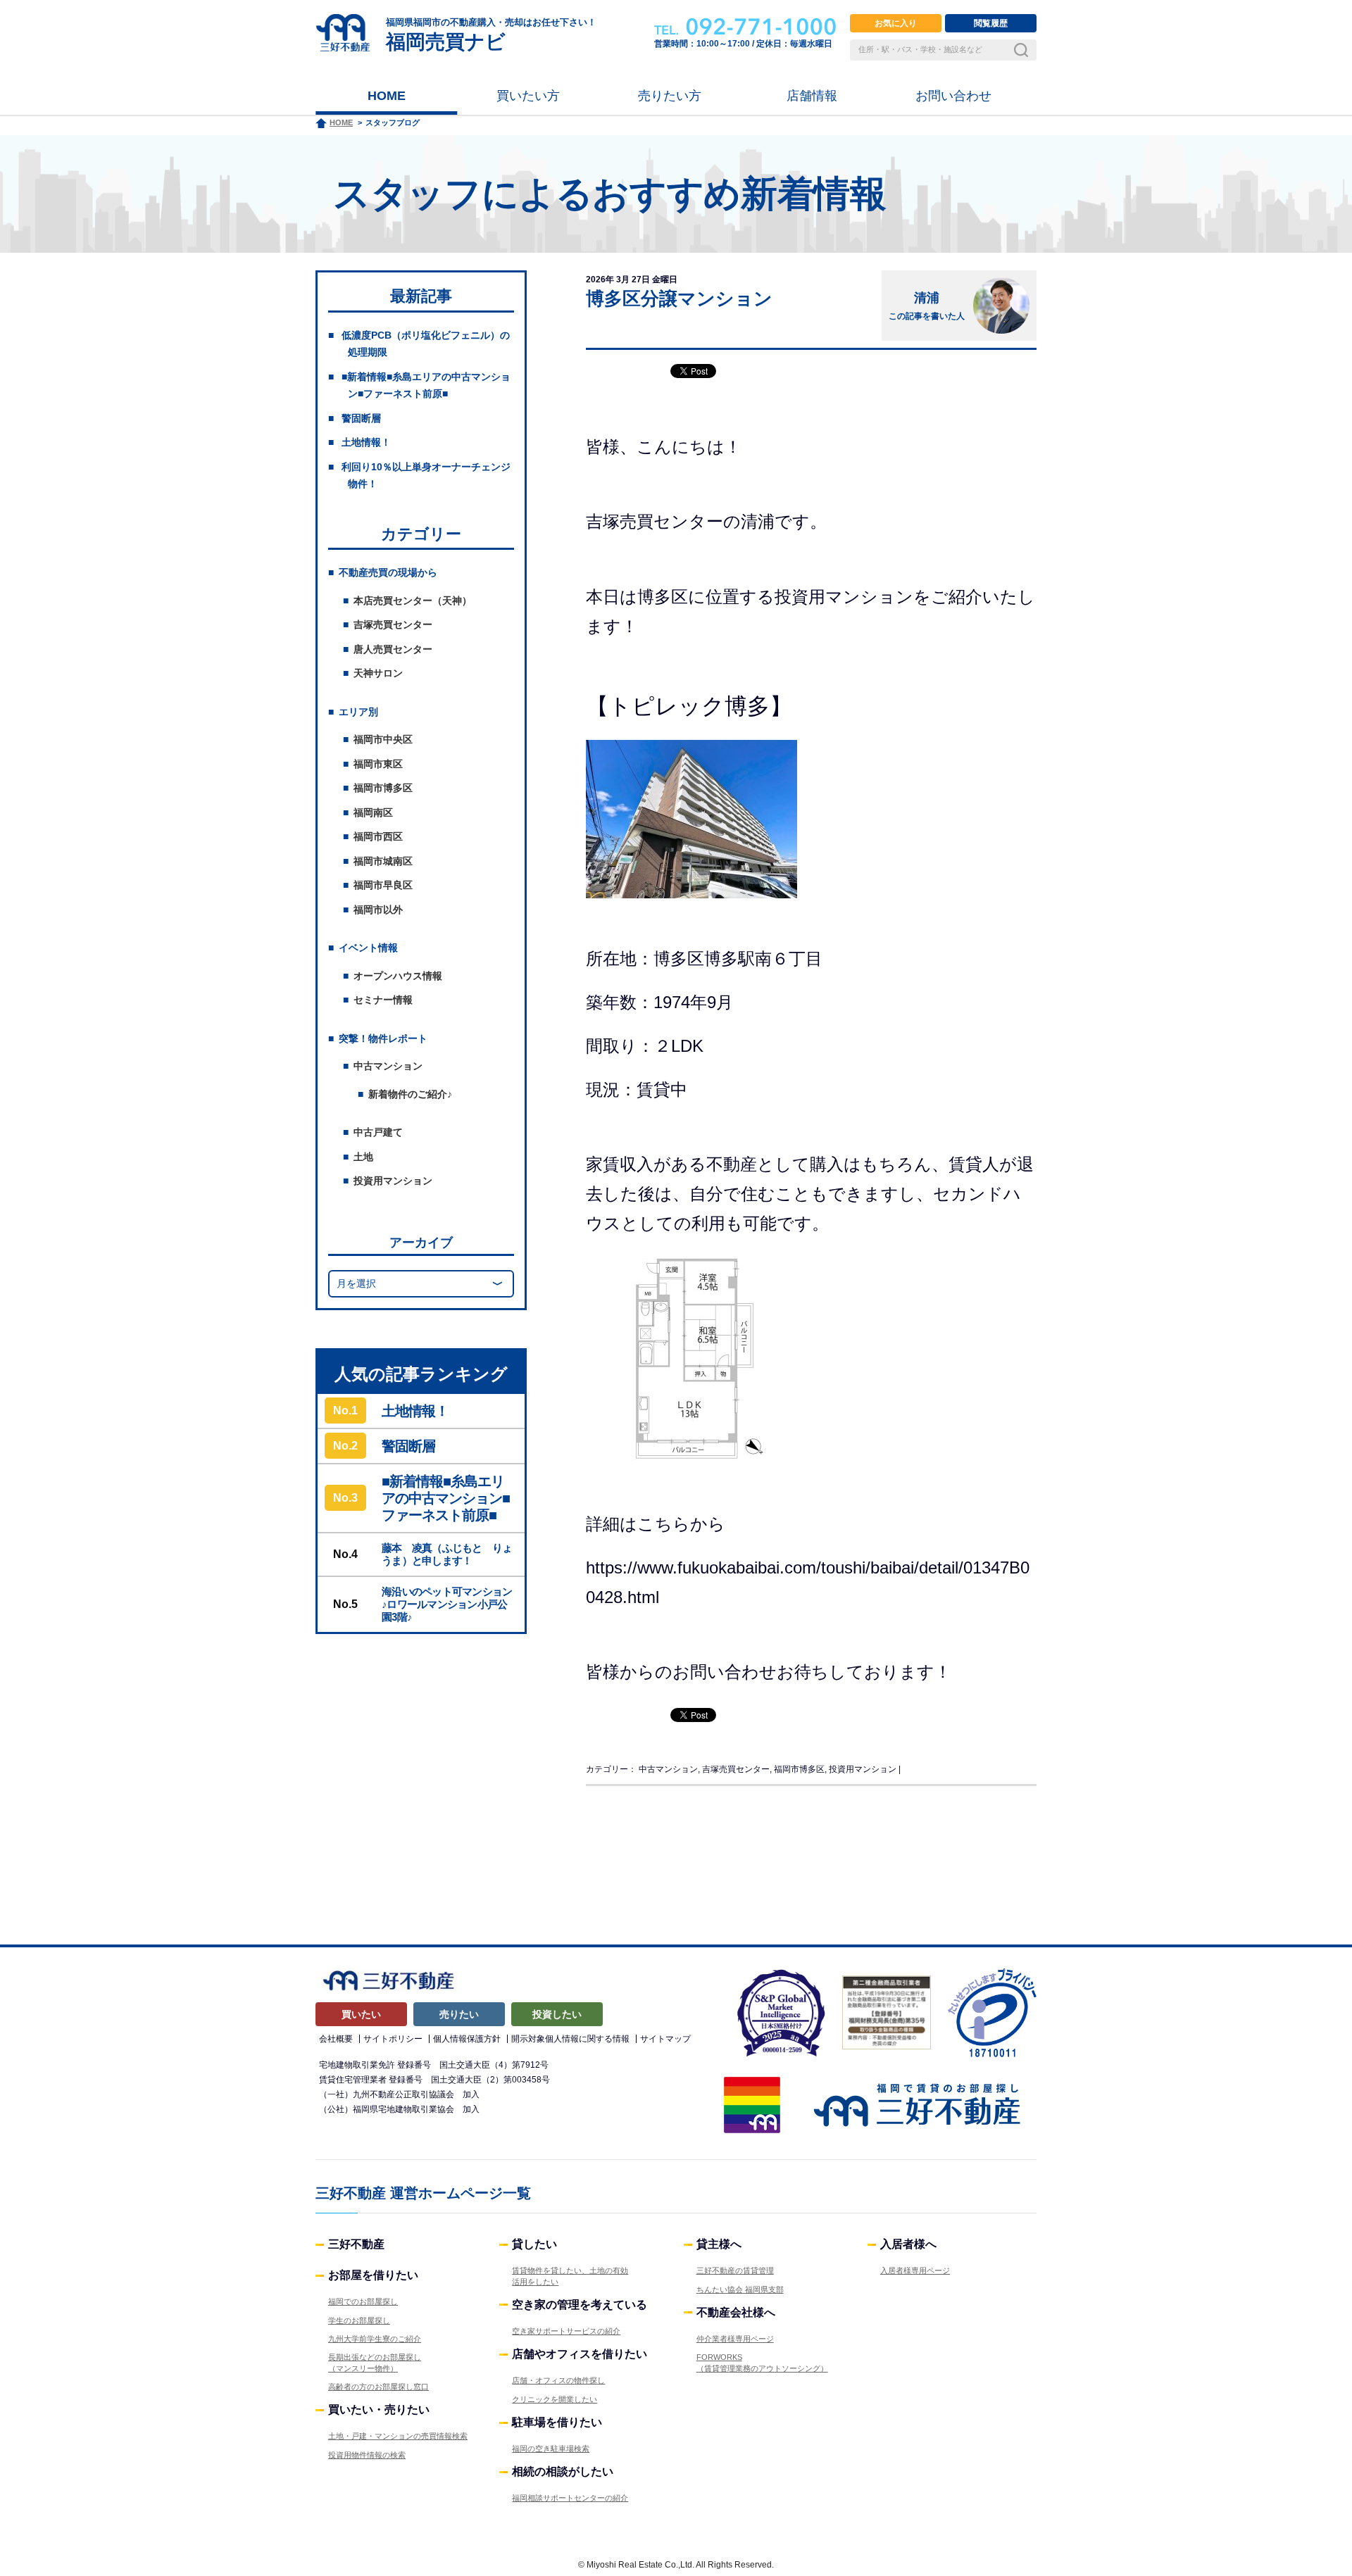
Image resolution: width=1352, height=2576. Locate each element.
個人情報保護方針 (467, 2039)
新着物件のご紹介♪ (410, 1094)
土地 (363, 1157)
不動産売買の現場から (388, 572)
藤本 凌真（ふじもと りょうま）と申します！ (447, 1554)
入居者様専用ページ (915, 2270)
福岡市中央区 (383, 739)
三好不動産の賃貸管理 (735, 2270)
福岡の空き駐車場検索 (551, 2449)
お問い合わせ (953, 96)
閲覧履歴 (991, 23)
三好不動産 (356, 2244)
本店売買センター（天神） (413, 601)
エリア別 (358, 712)
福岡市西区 (378, 836)
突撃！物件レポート (383, 1038)
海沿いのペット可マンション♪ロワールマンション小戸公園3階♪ (447, 1604)
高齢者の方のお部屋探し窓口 (378, 2387)
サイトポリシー (393, 2039)
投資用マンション (393, 1181)
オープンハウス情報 (398, 976)
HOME (387, 96)
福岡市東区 (378, 764)
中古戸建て (378, 1132)
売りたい (459, 2014)
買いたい (361, 2014)
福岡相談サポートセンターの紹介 (570, 2498)
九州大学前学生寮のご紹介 (375, 2339)
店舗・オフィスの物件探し (558, 2380)
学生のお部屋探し (359, 2320)
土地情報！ (366, 442)
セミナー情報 (383, 1000)
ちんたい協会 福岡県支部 (740, 2289)
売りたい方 (670, 96)
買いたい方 (528, 96)
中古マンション (388, 1066)
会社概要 (336, 2039)
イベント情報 (368, 948)
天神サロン (378, 673)
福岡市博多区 (383, 788)
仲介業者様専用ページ (735, 2339)
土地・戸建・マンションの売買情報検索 (398, 2436)
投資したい (557, 2014)
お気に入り (896, 23)
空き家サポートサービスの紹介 (566, 2331)
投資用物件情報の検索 (367, 2455)
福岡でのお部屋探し (363, 2301)
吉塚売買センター (393, 624)
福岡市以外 (378, 910)
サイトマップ (665, 2039)
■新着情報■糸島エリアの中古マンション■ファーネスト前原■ (446, 1498)
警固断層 (361, 418)
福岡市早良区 (383, 885)
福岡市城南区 (383, 861)
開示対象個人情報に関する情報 (570, 2039)
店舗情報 (812, 96)
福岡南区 (373, 812)
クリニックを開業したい (555, 2399)
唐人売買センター (393, 649)
